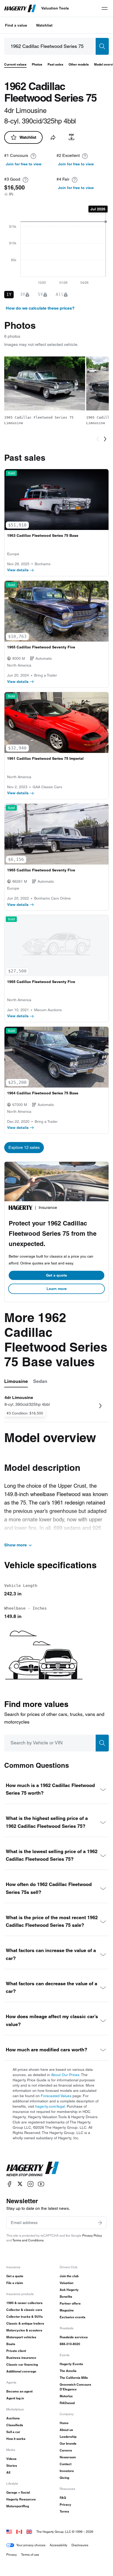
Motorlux (66, 2396)
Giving (64, 2478)
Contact (66, 2464)
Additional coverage (21, 2371)
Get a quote (56, 1275)
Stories (12, 2466)
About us (66, 2430)
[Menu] (105, 8)
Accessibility (58, 2545)
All (8, 2472)
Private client (16, 2351)
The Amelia (68, 2371)
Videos (11, 2459)
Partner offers (70, 2303)
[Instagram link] (30, 2184)
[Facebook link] (9, 2184)
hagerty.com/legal (50, 2106)
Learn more (57, 1289)
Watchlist (44, 25)
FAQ (63, 2498)
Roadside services (74, 2337)
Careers (66, 2450)
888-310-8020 (70, 2344)
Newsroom (68, 2457)
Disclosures (80, 2545)
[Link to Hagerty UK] (29, 2532)
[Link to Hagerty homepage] (33, 2169)
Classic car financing (22, 2364)
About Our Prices (65, 2075)
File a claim (15, 2283)
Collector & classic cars (24, 2310)
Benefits (66, 2297)
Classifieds (15, 2425)
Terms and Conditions (28, 2240)
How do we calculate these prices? (40, 308)
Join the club (69, 2276)
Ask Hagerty (69, 2290)
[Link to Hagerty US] (9, 2532)
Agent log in (15, 2398)
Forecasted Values (56, 2096)
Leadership (68, 2437)
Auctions (13, 2418)
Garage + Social (18, 2492)
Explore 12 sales (24, 1147)
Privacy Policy (92, 2235)
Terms (64, 2511)
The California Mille (74, 2378)
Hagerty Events (71, 2364)
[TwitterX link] (20, 2184)
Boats (11, 2344)
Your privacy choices (31, 2545)
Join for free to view (24, 164)
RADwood (67, 2403)
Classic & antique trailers (25, 2323)
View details (18, 570)
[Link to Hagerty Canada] (19, 2532)
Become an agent (19, 2391)
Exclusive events (73, 2317)
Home (64, 2423)
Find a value (16, 25)
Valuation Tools (55, 8)
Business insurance (21, 2358)
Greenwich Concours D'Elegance (75, 2387)
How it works (16, 2439)
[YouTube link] (41, 2184)
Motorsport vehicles (21, 2337)
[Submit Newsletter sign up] (100, 2223)
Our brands (68, 2443)
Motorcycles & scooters (24, 2330)
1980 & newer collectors (24, 2303)
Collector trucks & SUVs (25, 2317)
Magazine (67, 2310)
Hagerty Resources (21, 2499)
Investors (67, 2471)
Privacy (65, 2505)
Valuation (66, 2283)
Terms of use (30, 2555)
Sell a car (13, 2432)
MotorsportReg (18, 2506)
